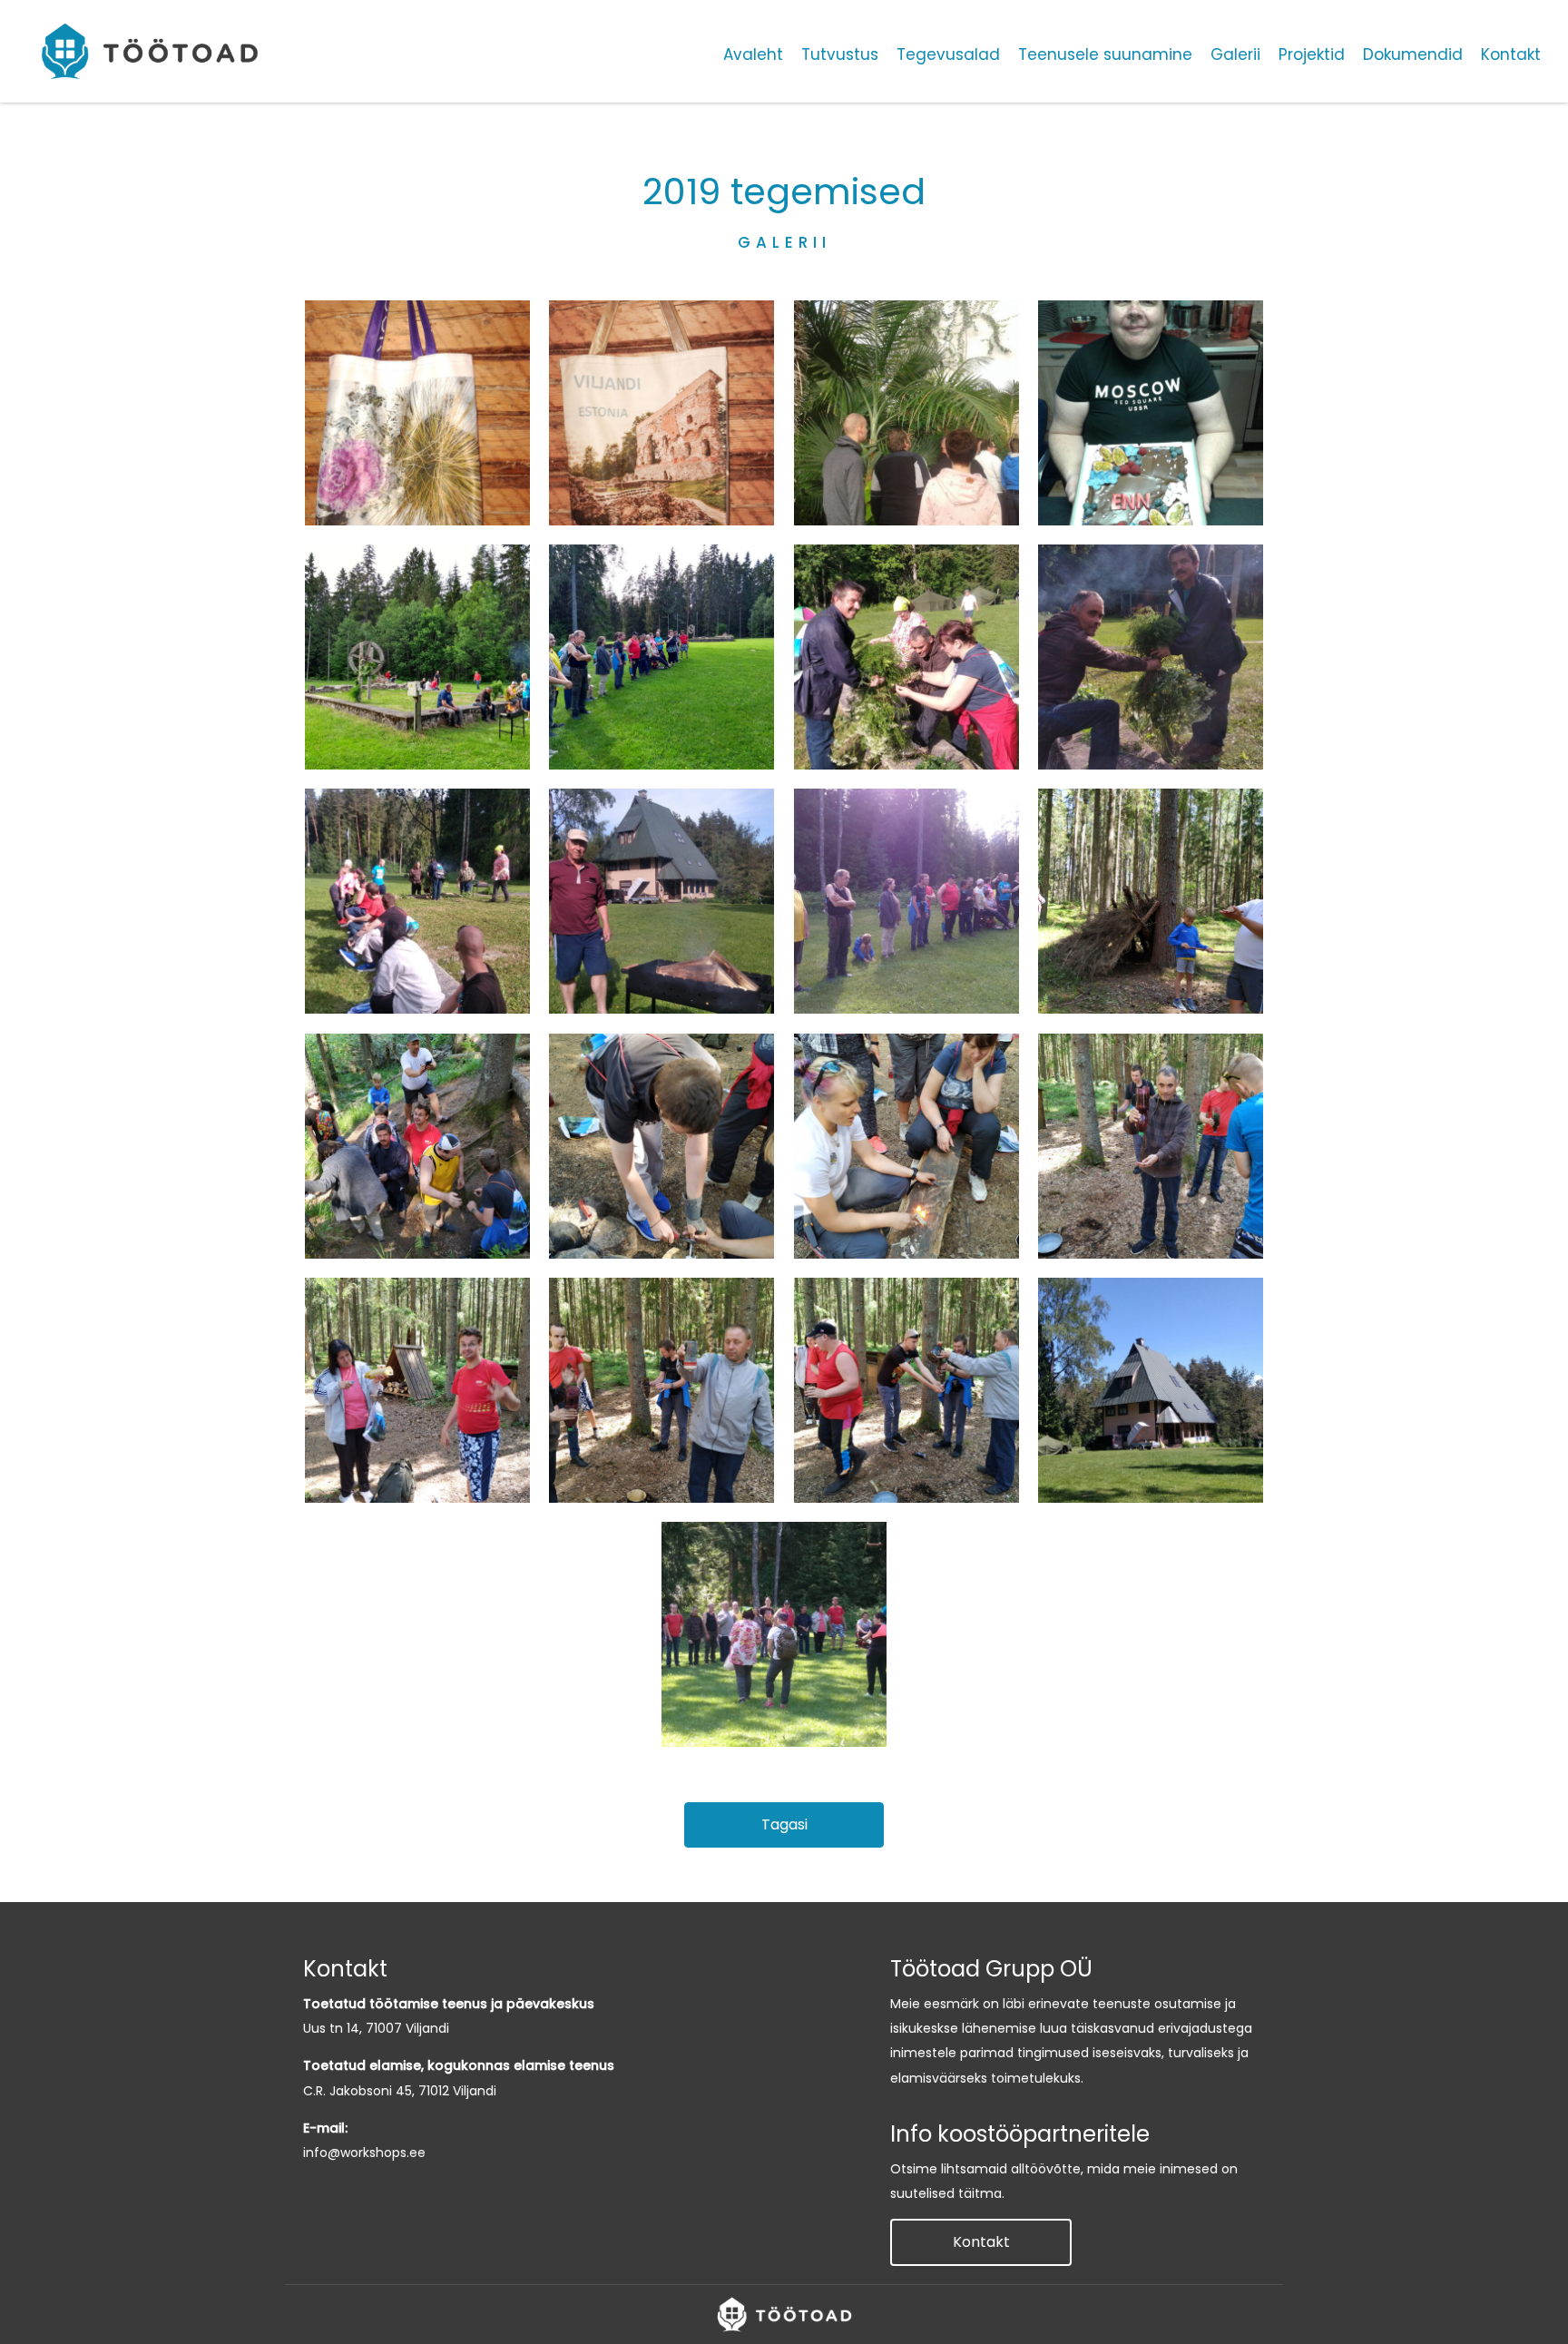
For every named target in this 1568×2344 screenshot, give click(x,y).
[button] (784, 1825)
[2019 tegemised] (417, 413)
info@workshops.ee (364, 2153)
